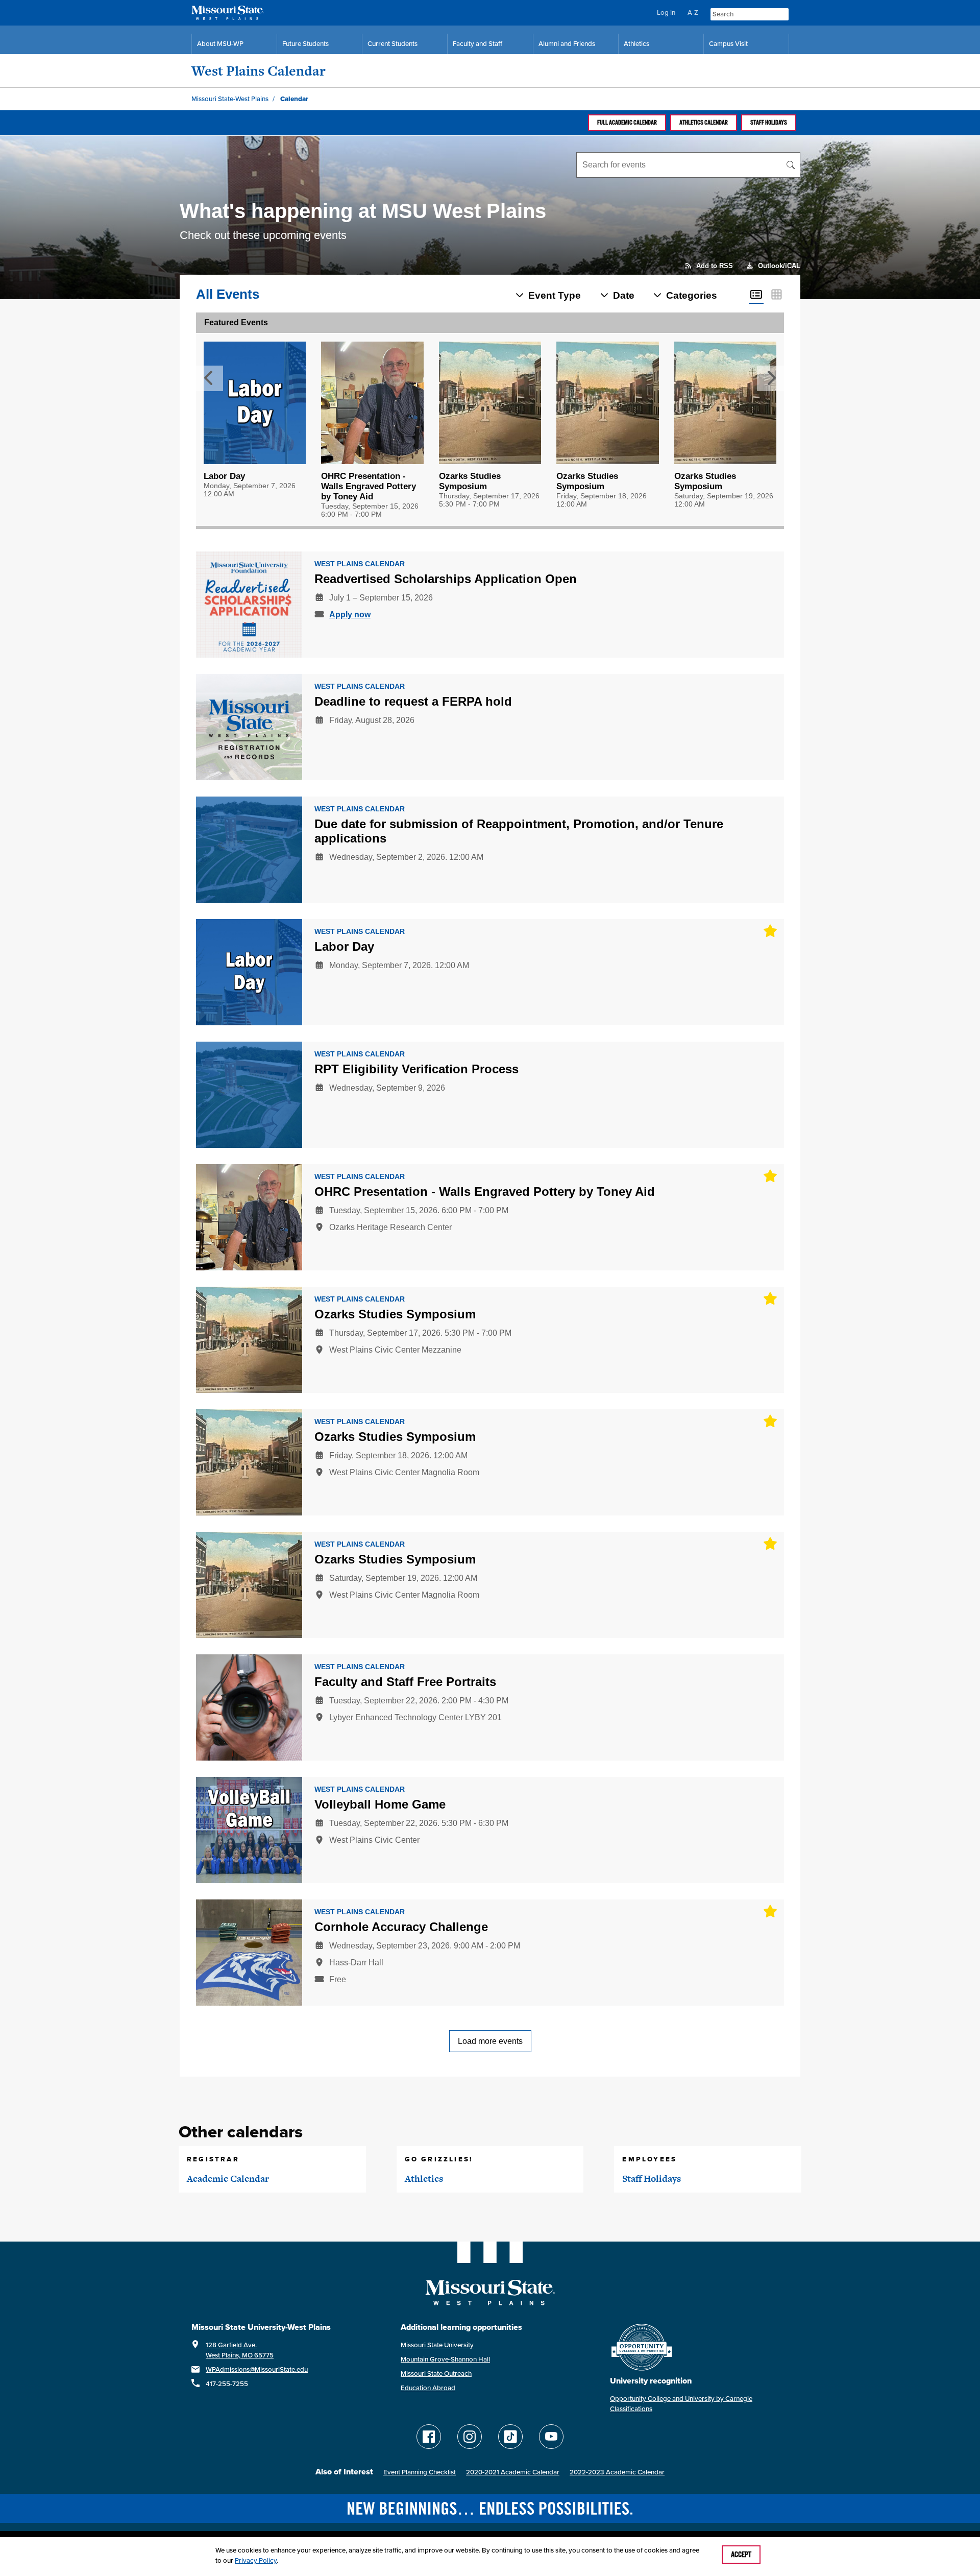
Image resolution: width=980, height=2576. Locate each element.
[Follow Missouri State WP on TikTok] (510, 2437)
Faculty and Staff (477, 44)
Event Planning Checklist (420, 2472)
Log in (666, 13)
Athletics (636, 44)
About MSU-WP (220, 44)
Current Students (393, 44)
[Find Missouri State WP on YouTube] (551, 2437)
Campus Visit (728, 44)
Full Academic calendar (627, 123)
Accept (741, 2555)
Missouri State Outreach (436, 2374)
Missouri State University (437, 2345)
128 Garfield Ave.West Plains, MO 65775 (240, 2350)
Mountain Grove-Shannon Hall (445, 2359)
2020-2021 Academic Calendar (513, 2472)
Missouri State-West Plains (230, 99)
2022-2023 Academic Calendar (617, 2472)
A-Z (693, 13)
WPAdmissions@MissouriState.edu (257, 2369)
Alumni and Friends (567, 44)
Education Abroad (428, 2388)
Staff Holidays (769, 123)
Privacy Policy (256, 2560)
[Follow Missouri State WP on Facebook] (429, 2437)
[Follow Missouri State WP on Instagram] (470, 2437)
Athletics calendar (704, 123)
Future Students (305, 44)
